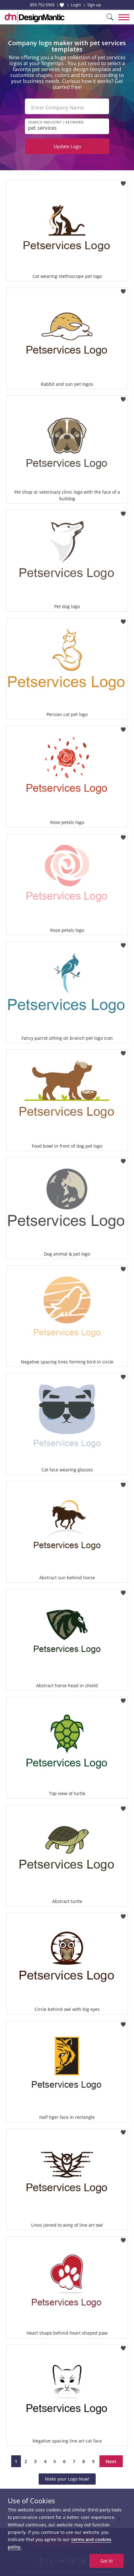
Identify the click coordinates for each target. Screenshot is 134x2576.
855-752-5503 (42, 5)
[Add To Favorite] (123, 182)
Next (111, 2461)
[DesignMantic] (35, 17)
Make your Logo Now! (67, 2479)
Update (67, 146)
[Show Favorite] (62, 5)
